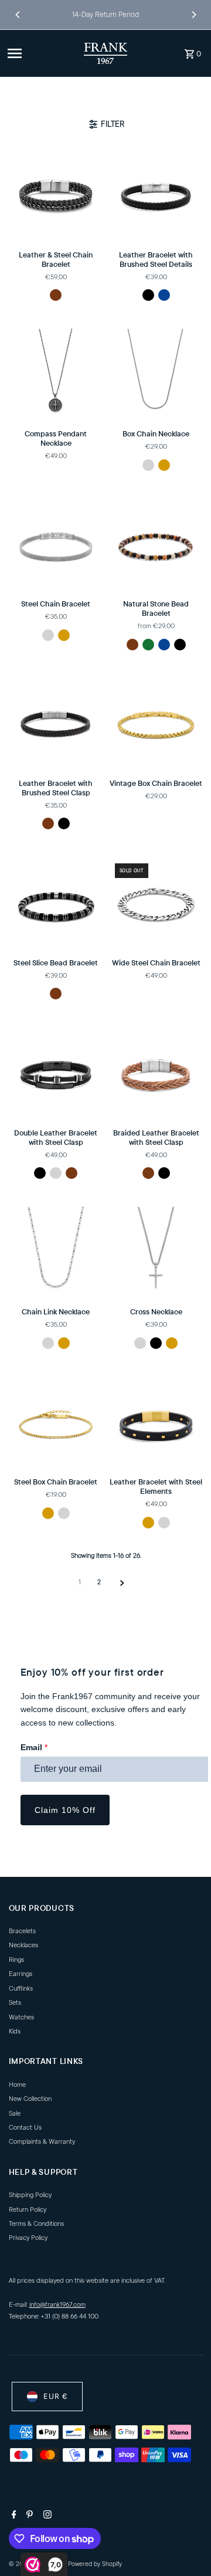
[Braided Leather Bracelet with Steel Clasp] (156, 1075)
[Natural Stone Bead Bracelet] (156, 546)
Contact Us (25, 2128)
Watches (21, 2017)
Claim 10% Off (65, 1810)
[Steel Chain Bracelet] (56, 546)
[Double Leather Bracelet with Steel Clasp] (56, 1075)
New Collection (30, 2099)
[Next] (193, 15)
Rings (16, 1960)
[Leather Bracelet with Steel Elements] (156, 1424)
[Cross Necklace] (156, 1254)
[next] (122, 1583)
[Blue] (164, 295)
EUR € (55, 2396)
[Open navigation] (41, 53)
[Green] (148, 645)
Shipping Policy (30, 2195)
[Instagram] (46, 2516)
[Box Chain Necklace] (156, 376)
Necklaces (23, 1945)
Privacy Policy (28, 2238)
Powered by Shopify (95, 2564)
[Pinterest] (28, 2516)
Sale (15, 2114)
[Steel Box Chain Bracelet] (56, 1424)
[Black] (148, 295)
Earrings (21, 1974)
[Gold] (164, 465)
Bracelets (22, 1931)
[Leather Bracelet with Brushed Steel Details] (156, 197)
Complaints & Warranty (42, 2142)
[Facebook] (13, 2516)
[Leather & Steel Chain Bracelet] (56, 197)
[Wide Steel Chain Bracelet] (156, 905)
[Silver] (148, 465)
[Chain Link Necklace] (56, 1254)
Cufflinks (21, 1989)
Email (34, 1747)
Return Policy (28, 2210)
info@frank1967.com (57, 2305)
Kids (15, 2031)
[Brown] (56, 295)
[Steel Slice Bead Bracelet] (56, 905)
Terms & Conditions (36, 2224)
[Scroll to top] (186, 2545)
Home (17, 2085)
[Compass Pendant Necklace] (56, 376)
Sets (15, 2003)
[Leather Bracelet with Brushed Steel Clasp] (56, 725)
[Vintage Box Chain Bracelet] (156, 725)
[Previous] (18, 15)
